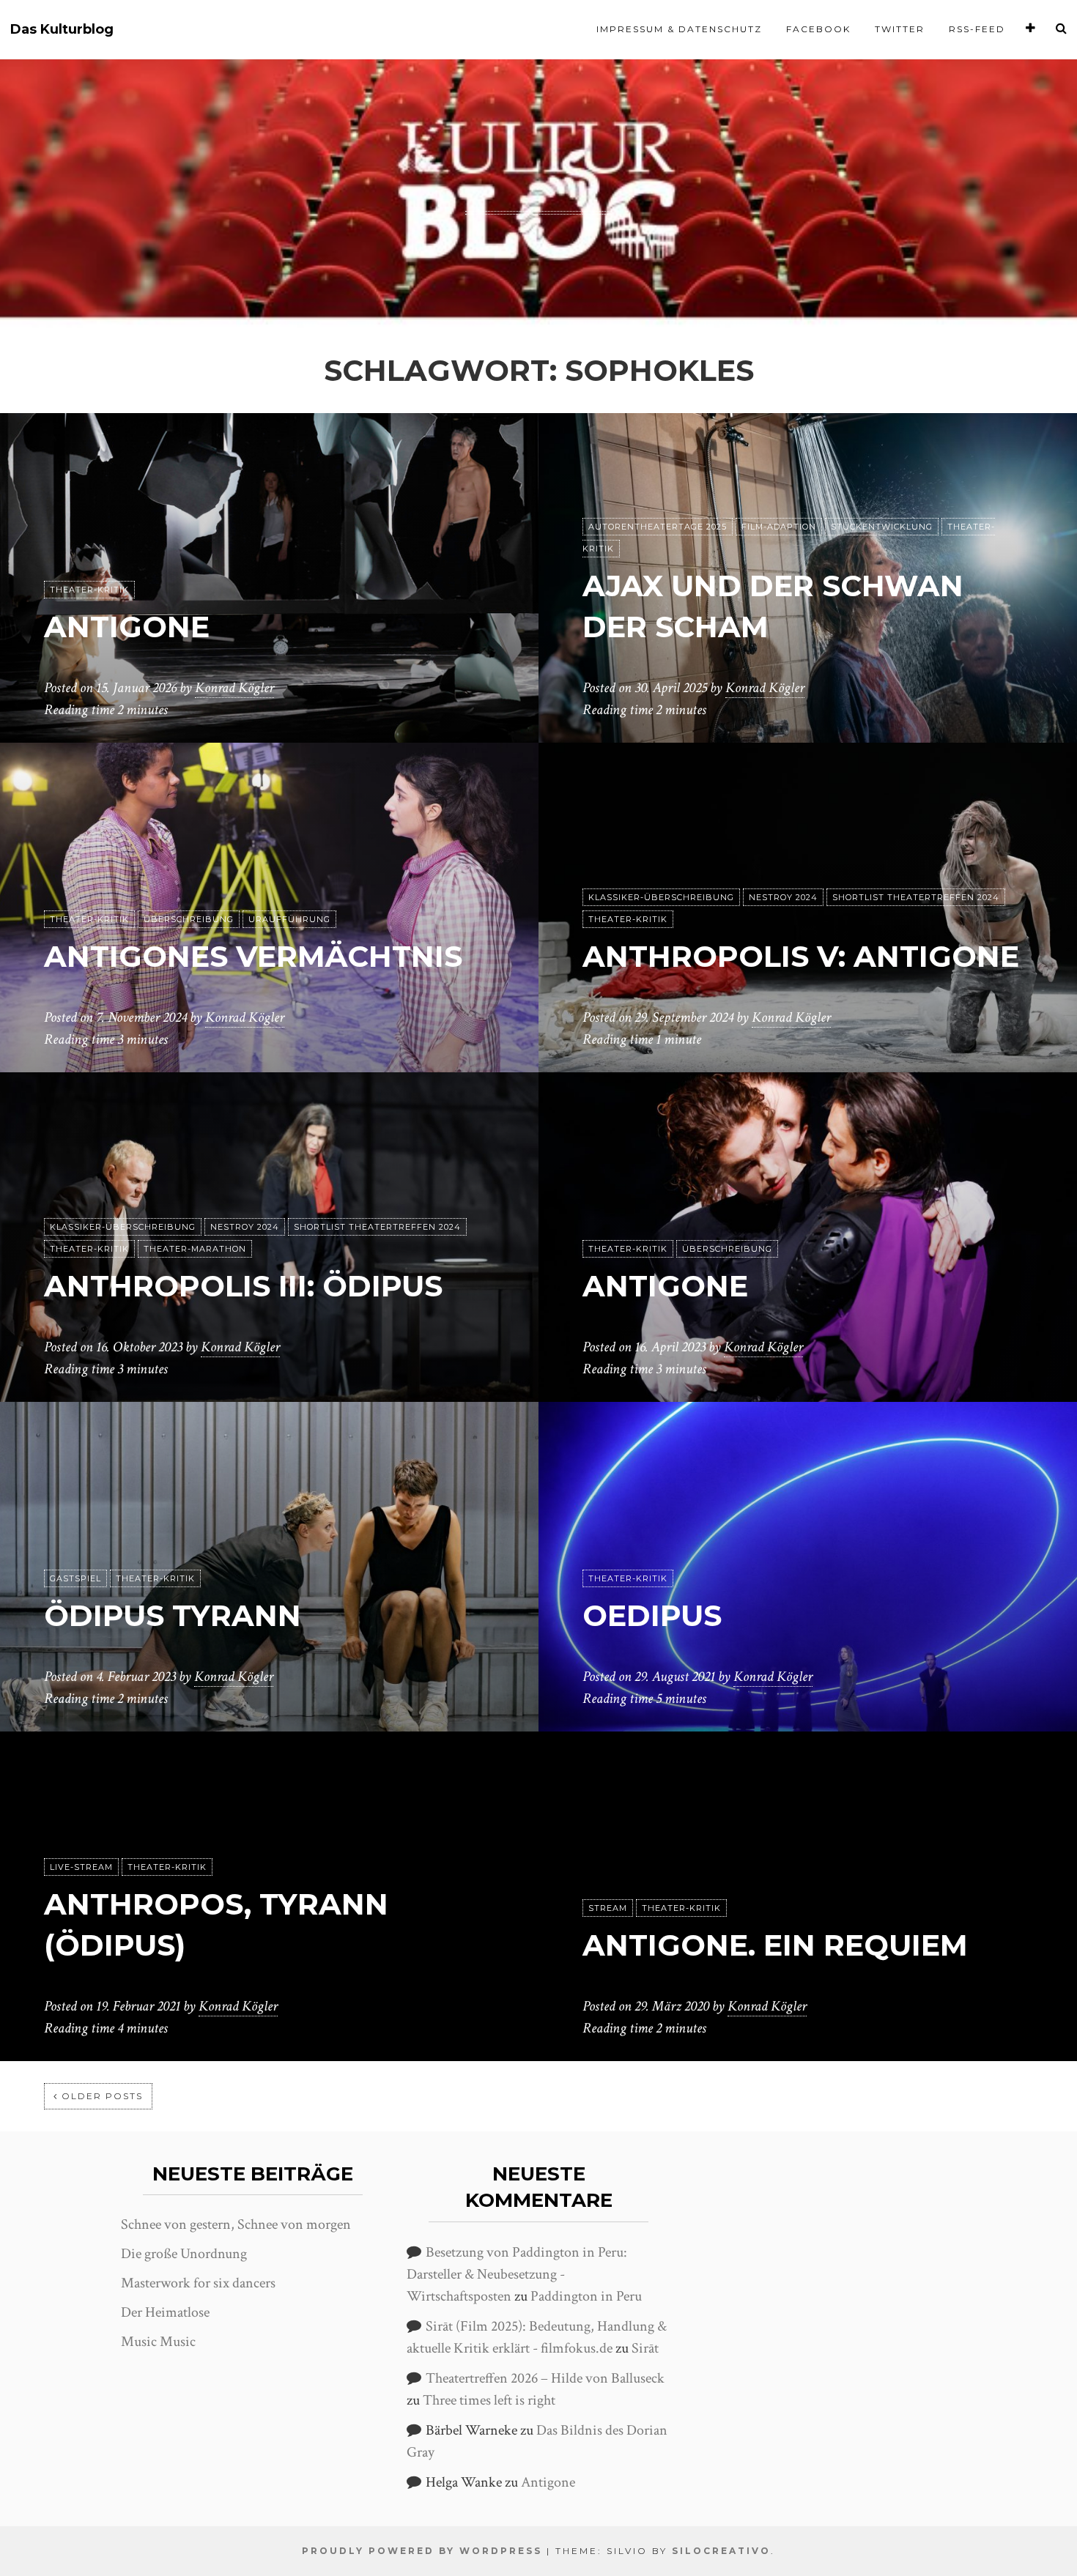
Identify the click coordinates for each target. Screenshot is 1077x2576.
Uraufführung (289, 919)
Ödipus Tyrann (173, 1615)
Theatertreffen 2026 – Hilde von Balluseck (545, 2378)
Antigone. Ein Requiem (775, 1945)
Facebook (818, 29)
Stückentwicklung (882, 527)
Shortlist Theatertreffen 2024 (916, 897)
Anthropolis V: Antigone (801, 956)
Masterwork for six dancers (198, 2283)
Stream (608, 1908)
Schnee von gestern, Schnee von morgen (236, 2224)
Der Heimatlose (165, 2312)
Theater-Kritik (89, 590)
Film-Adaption (779, 527)
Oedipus (652, 1615)
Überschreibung (189, 919)
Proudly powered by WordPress (422, 2551)
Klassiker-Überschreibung (661, 897)
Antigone (127, 627)
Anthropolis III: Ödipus (243, 1286)
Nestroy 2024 (783, 897)
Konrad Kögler (234, 688)
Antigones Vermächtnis (253, 956)
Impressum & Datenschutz (679, 29)
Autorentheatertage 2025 (658, 527)
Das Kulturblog (62, 30)
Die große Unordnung (184, 2254)
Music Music (158, 2342)
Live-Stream (81, 1867)
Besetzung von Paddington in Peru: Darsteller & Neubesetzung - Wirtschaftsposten (517, 2274)
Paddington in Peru (586, 2296)
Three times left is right (489, 2400)
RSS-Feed (977, 29)
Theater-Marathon (195, 1249)
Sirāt (645, 2348)
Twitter (900, 29)
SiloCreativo (721, 2551)
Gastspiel (75, 1578)
